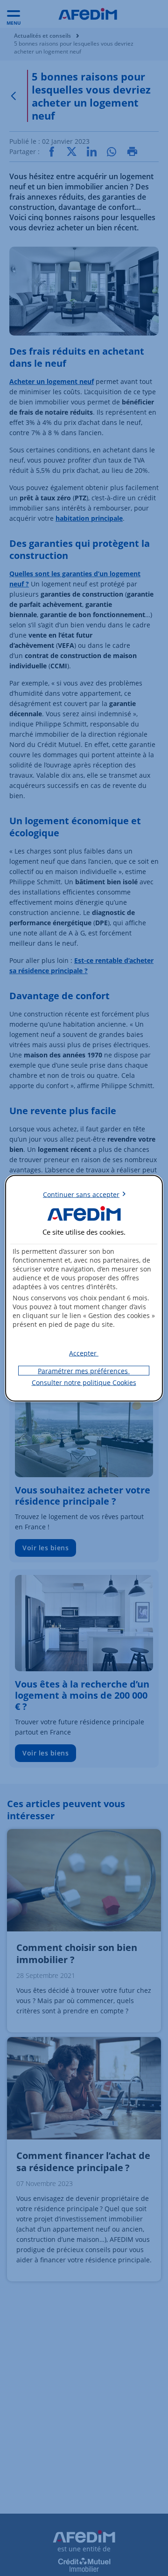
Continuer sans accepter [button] (81, 1194)
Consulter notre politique (84, 1382)
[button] (84, 1353)
